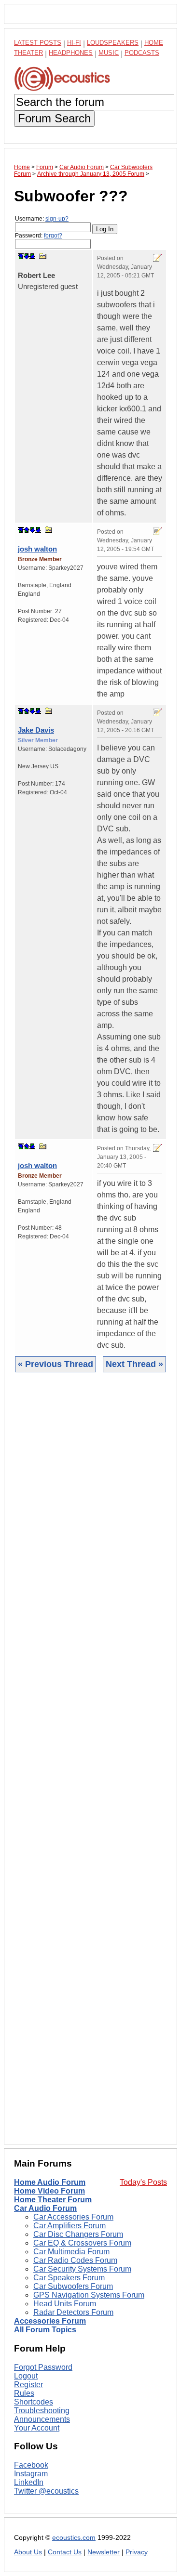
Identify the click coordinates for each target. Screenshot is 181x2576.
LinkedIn (29, 2482)
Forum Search (54, 118)
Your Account (37, 2428)
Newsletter (104, 2552)
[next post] (27, 256)
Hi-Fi (74, 43)
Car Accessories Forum (73, 2217)
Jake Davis (36, 730)
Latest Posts (38, 43)
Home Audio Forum (50, 2182)
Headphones (71, 53)
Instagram (31, 2474)
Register (28, 2385)
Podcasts (142, 53)
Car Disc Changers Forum (78, 2234)
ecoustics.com (74, 2538)
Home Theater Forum (53, 2200)
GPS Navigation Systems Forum (89, 2295)
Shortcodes (34, 2402)
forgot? (53, 236)
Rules (24, 2393)
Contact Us (65, 2552)
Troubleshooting (42, 2411)
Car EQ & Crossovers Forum (82, 2243)
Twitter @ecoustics (46, 2491)
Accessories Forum (50, 2321)
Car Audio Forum (45, 2208)
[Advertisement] (90, 1766)
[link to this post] (43, 256)
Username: (42, 219)
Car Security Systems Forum (82, 2269)
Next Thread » (134, 1364)
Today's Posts (143, 2182)
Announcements (42, 2419)
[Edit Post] (157, 258)
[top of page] (21, 256)
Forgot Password (43, 2367)
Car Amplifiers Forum (70, 2226)
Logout (26, 2376)
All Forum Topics (45, 2330)
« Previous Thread (56, 1364)
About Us (28, 2552)
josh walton (37, 549)
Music (109, 53)
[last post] (32, 256)
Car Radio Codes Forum (75, 2260)
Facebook (31, 2465)
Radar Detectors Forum (73, 2312)
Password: (39, 236)
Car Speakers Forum (69, 2278)
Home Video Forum (49, 2191)
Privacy (137, 2552)
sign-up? (57, 219)
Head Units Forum (65, 2304)
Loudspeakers (113, 43)
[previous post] (27, 530)
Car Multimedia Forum (71, 2252)
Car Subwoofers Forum (73, 2286)
